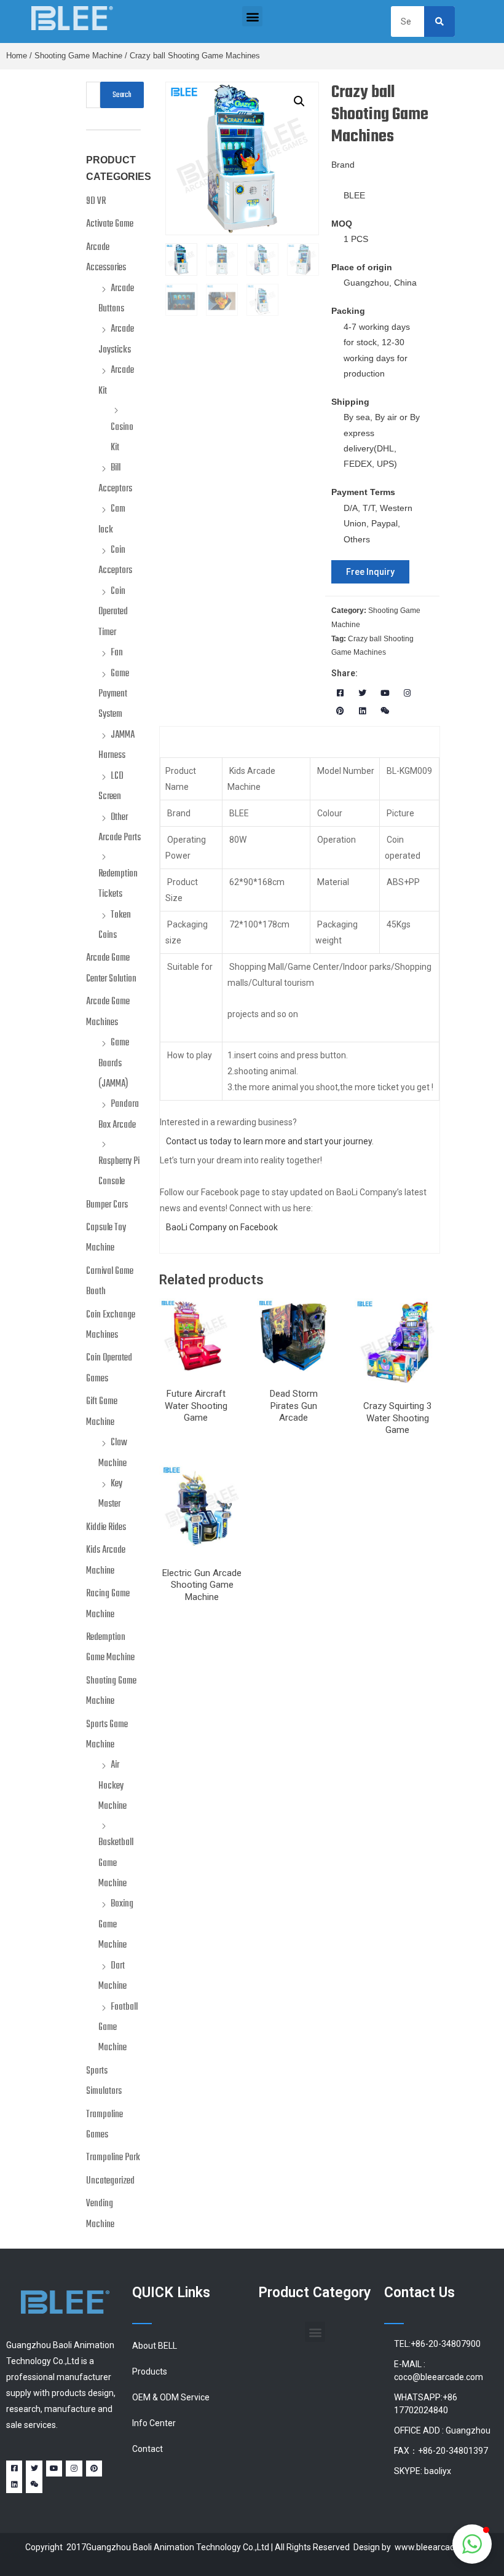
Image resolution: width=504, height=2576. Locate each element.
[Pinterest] (340, 711)
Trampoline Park (113, 2158)
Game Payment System (114, 694)
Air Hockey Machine (112, 1786)
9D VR (96, 201)
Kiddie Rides (106, 1528)
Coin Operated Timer (113, 612)
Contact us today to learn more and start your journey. (270, 1141)
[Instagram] (408, 694)
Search (122, 95)
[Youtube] (385, 694)
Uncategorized (110, 2181)
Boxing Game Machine (116, 1925)
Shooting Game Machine (78, 56)
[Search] (439, 21)
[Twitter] (362, 694)
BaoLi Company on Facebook (222, 1227)
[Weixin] (385, 711)
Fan (117, 653)
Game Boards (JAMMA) (114, 1064)
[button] (252, 16)
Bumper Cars (107, 1205)
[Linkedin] (362, 711)
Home (17, 56)
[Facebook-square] (340, 694)
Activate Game (110, 224)
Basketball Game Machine (116, 1863)
